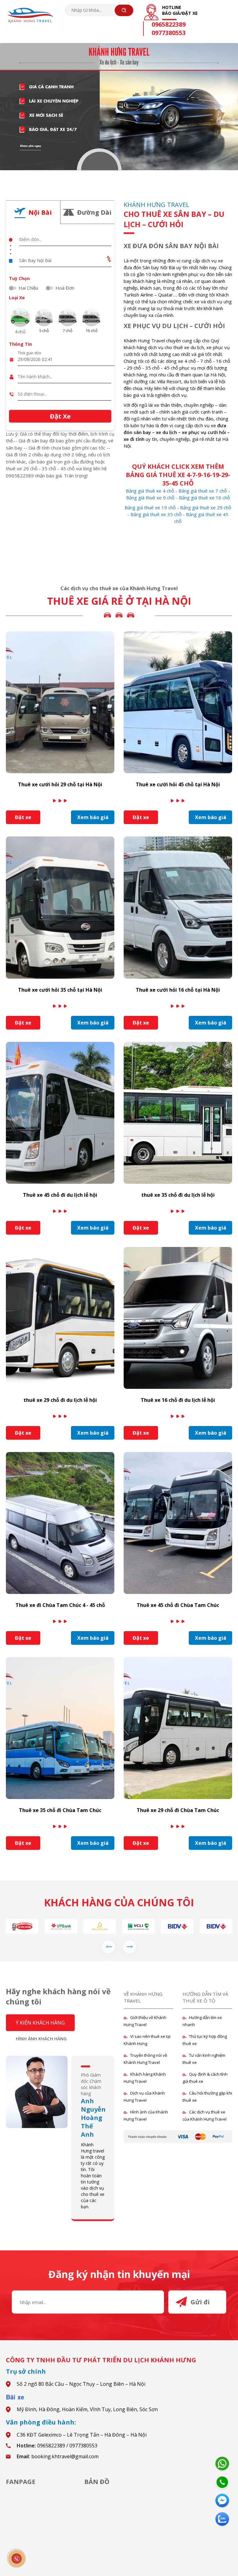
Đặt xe (23, 817)
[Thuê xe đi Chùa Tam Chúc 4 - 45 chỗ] (60, 1522)
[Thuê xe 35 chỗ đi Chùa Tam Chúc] (60, 1727)
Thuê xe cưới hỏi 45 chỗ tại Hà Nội (178, 784)
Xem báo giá (93, 817)
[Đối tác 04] (22, 1926)
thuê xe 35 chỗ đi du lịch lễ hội (178, 1195)
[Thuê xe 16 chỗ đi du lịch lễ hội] (178, 1317)
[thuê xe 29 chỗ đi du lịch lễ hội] (60, 1317)
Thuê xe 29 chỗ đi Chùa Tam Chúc (178, 1810)
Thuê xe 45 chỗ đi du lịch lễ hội (60, 1195)
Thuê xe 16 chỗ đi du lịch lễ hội (178, 1400)
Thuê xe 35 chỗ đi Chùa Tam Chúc (60, 1810)
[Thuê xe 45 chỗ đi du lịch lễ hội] (60, 1112)
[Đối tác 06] (100, 1926)
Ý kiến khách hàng (40, 2023)
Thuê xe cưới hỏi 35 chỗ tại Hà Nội (60, 990)
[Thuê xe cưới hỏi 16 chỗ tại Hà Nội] (178, 907)
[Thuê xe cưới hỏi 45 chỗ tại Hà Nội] (178, 702)
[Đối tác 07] (138, 1926)
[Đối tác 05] (61, 1926)
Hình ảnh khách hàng (41, 2039)
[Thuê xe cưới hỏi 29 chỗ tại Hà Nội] (60, 702)
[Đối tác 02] (216, 1926)
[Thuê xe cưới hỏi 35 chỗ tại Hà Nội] (60, 907)
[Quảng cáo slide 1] (119, 107)
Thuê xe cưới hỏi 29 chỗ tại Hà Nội (60, 784)
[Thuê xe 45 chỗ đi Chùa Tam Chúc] (178, 1522)
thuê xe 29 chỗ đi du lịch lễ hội (60, 1400)
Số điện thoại (29, 388)
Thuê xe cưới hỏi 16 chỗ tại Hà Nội (178, 990)
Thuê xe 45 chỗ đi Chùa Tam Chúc (178, 1605)
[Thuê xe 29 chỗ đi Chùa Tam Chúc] (178, 1727)
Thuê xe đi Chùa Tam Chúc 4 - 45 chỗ (60, 1605)
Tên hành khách (31, 370)
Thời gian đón (29, 353)
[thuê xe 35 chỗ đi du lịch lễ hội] (178, 1112)
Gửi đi (200, 2302)
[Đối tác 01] (177, 1926)
